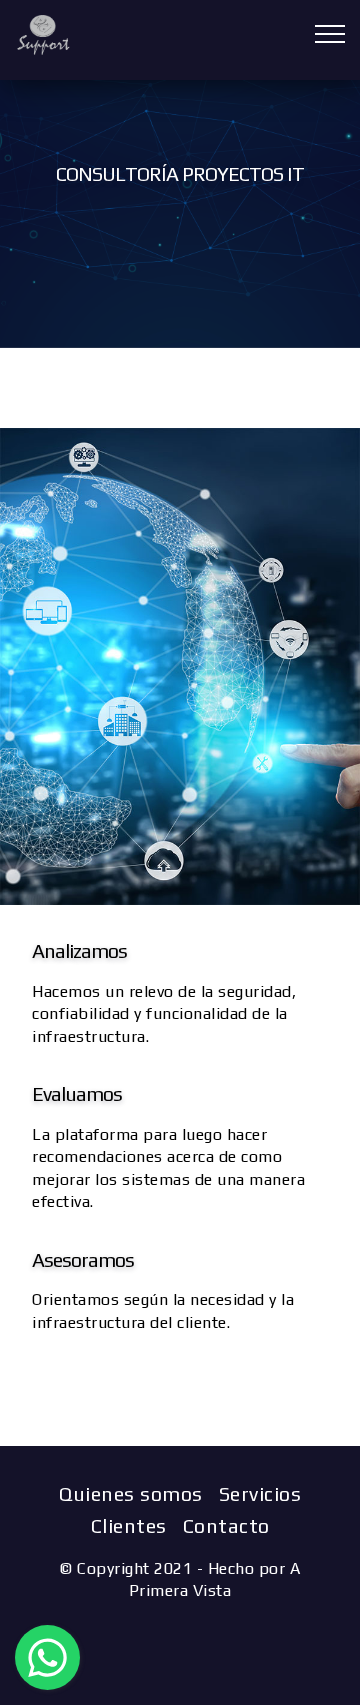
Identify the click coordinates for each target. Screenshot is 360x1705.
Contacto (226, 1525)
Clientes (129, 1525)
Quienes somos (131, 1493)
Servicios (260, 1493)
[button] (47, 1657)
